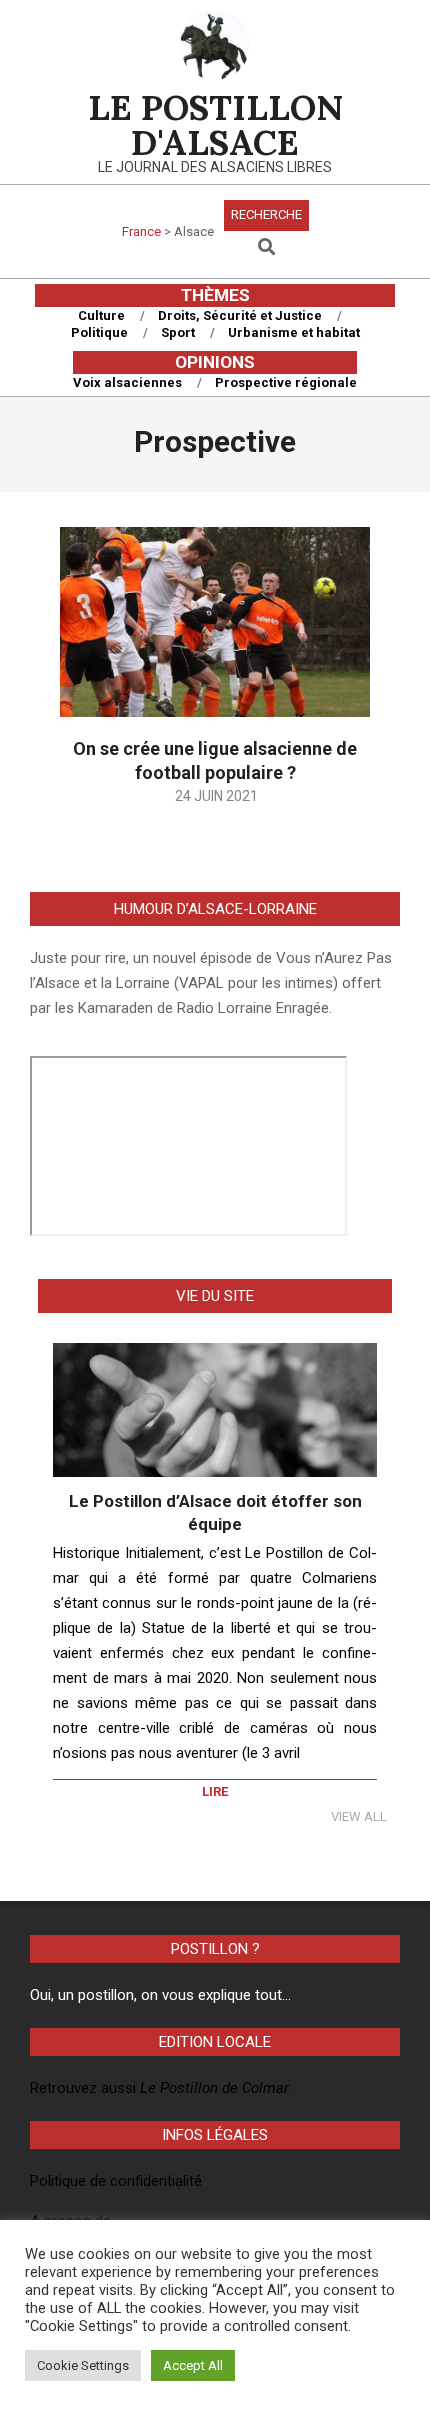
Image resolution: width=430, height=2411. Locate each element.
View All (359, 1816)
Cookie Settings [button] (83, 2365)
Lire (215, 1791)
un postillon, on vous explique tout (170, 1995)
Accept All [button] (193, 2365)
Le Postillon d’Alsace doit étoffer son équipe (215, 1512)
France (141, 231)
